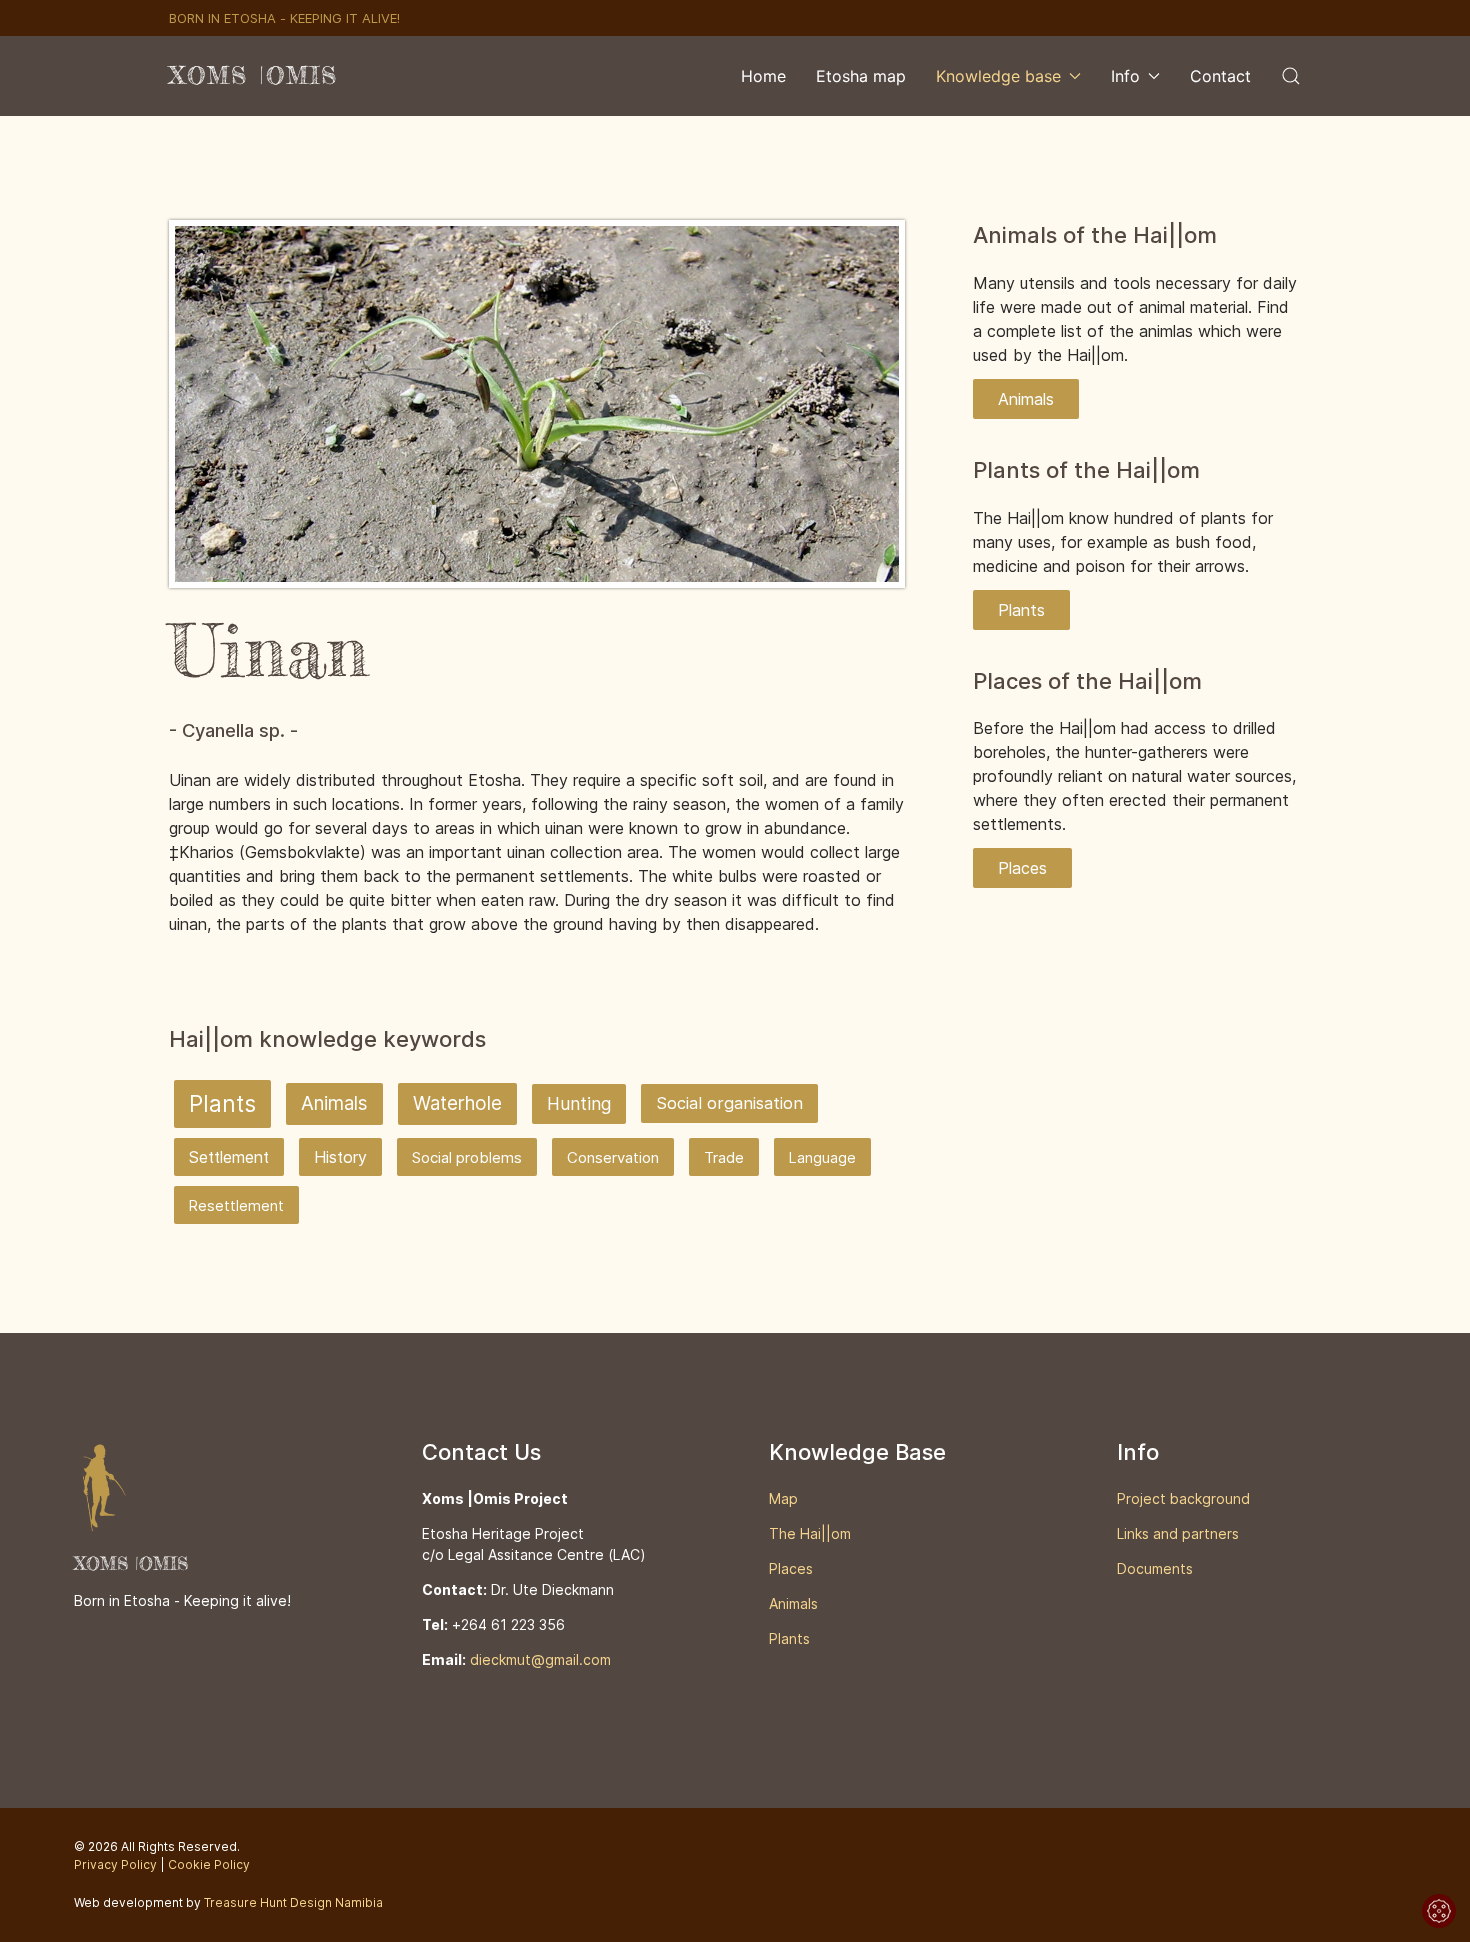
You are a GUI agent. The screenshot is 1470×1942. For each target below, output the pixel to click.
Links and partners (1178, 1533)
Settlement (229, 1157)
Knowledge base (998, 76)
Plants (222, 1103)
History (340, 1157)
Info (1125, 76)
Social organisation (729, 1103)
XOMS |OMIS (253, 75)
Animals (334, 1103)
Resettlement (236, 1205)
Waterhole (457, 1103)
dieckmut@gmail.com (540, 1659)
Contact (1220, 76)
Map (783, 1498)
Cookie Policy (209, 1864)
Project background (1183, 1498)
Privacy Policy (115, 1864)
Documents (1155, 1568)
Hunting (579, 1103)
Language (822, 1157)
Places (1022, 868)
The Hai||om (810, 1533)
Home (763, 76)
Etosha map (861, 76)
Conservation (613, 1158)
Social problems (467, 1158)
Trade (724, 1158)
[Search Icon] (1291, 76)
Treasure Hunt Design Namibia (293, 1902)
